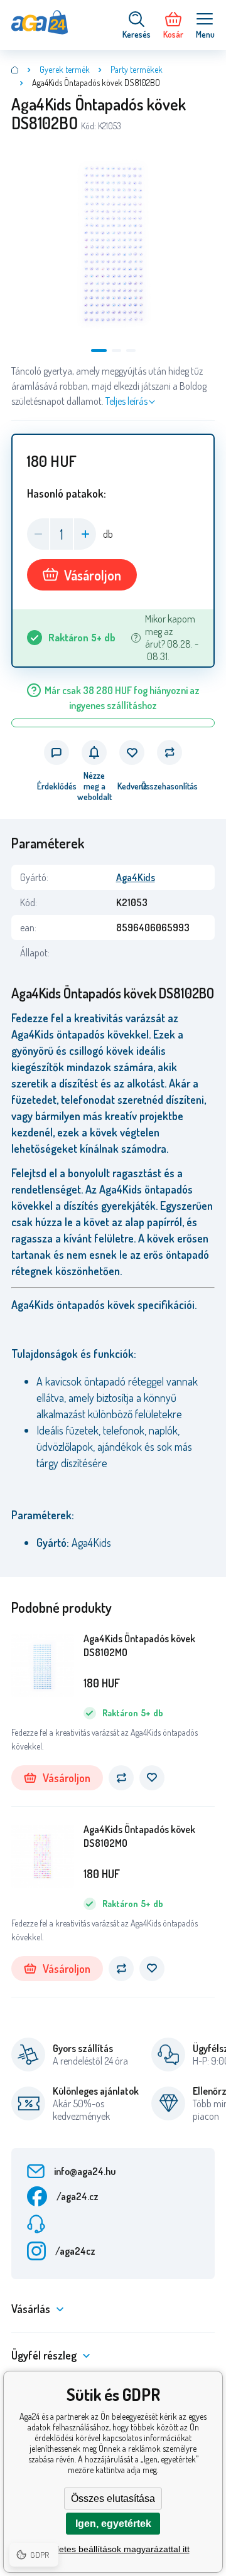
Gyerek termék (65, 69)
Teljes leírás (126, 401)
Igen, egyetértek (113, 2524)
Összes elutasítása (113, 2499)
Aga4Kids (136, 877)
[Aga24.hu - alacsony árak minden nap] (15, 70)
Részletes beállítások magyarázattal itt (113, 2549)
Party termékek (137, 69)
